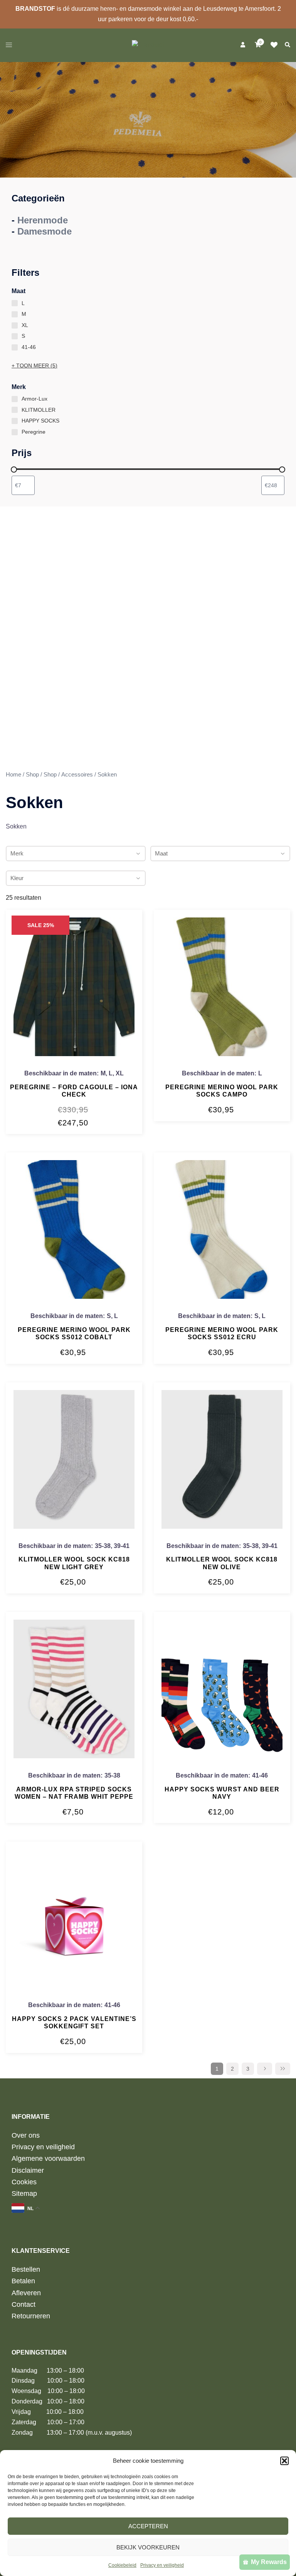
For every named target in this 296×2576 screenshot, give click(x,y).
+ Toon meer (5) (34, 366)
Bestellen (26, 2269)
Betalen (23, 2281)
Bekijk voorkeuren (148, 2547)
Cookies (24, 2182)
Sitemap (24, 2194)
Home (13, 775)
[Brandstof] (148, 44)
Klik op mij (276, 45)
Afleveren (26, 2293)
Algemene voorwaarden (48, 2158)
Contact (24, 2304)
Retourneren (31, 2316)
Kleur (17, 878)
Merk (17, 853)
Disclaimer (28, 2170)
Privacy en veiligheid (162, 2565)
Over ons (26, 2135)
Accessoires (77, 775)
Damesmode (45, 231)
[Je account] (242, 45)
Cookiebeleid (122, 2565)
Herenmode (43, 220)
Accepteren (148, 2526)
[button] (284, 2461)
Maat (161, 853)
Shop (32, 775)
